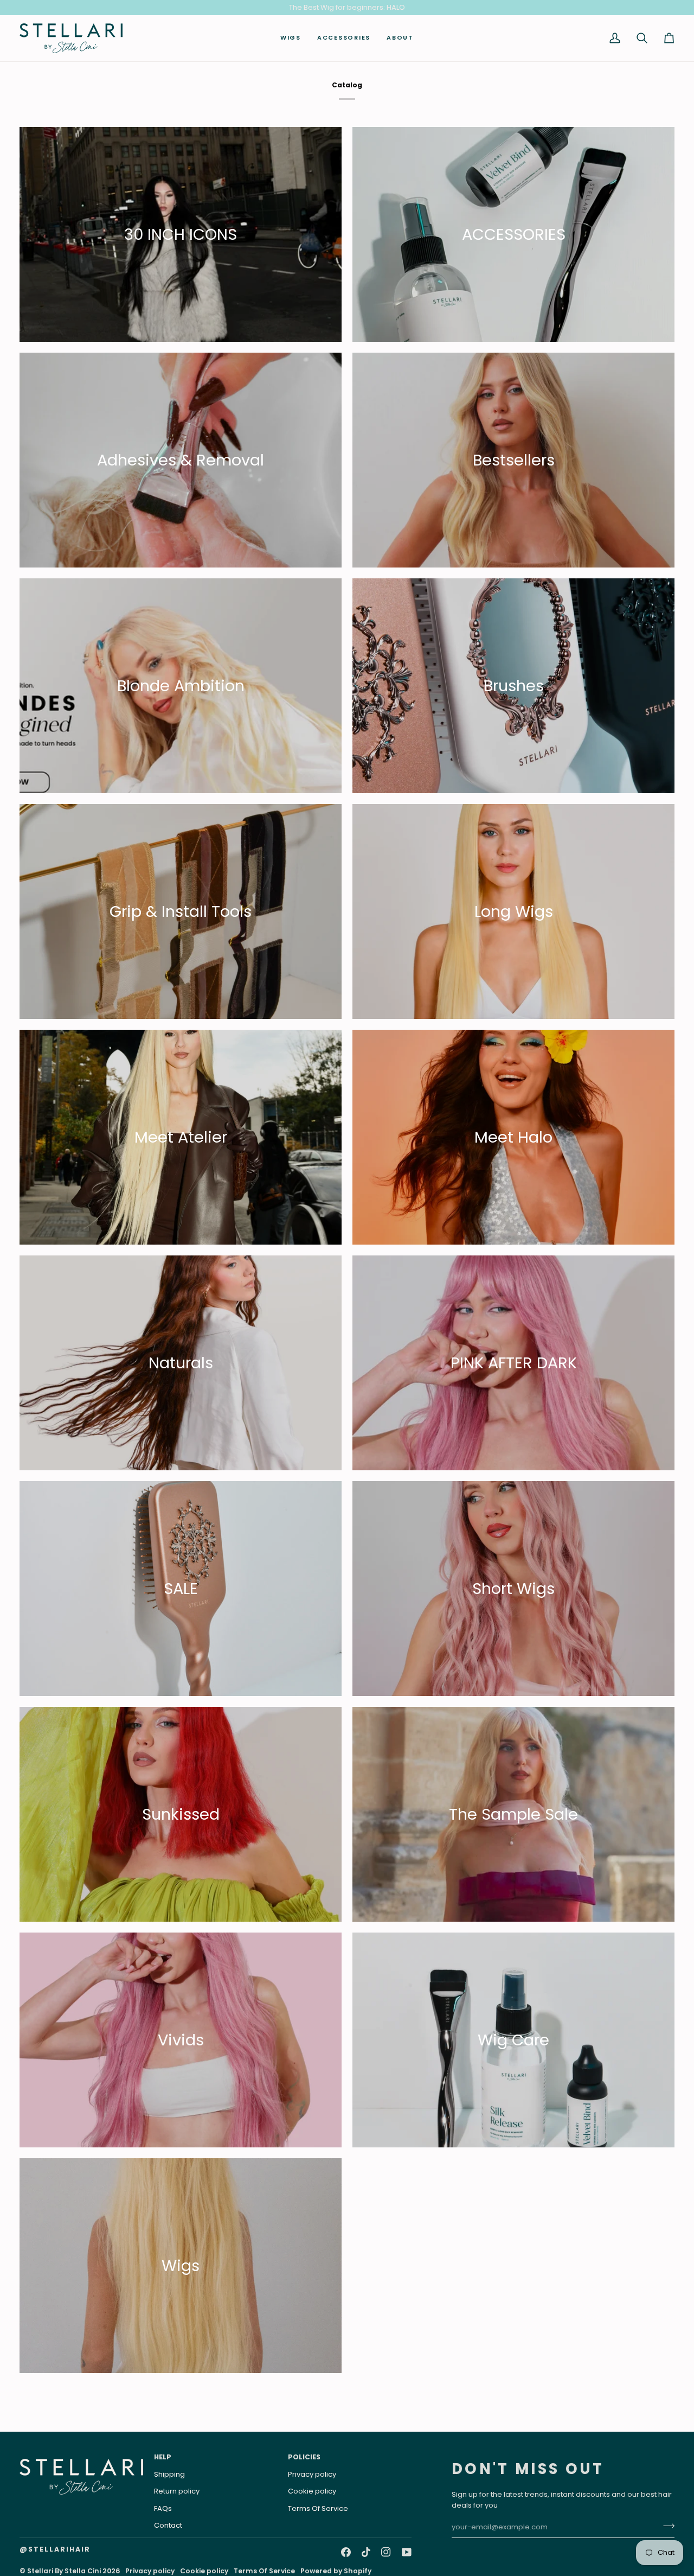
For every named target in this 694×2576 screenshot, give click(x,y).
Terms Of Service (318, 2508)
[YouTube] (407, 2552)
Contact (168, 2525)
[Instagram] (386, 2552)
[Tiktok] (366, 2552)
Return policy (177, 2491)
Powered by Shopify (336, 2571)
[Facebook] (346, 2552)
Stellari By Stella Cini (64, 2571)
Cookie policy (312, 2491)
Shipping (169, 2474)
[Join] (666, 2526)
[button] (291, 38)
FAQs (163, 2508)
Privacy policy (312, 2474)
